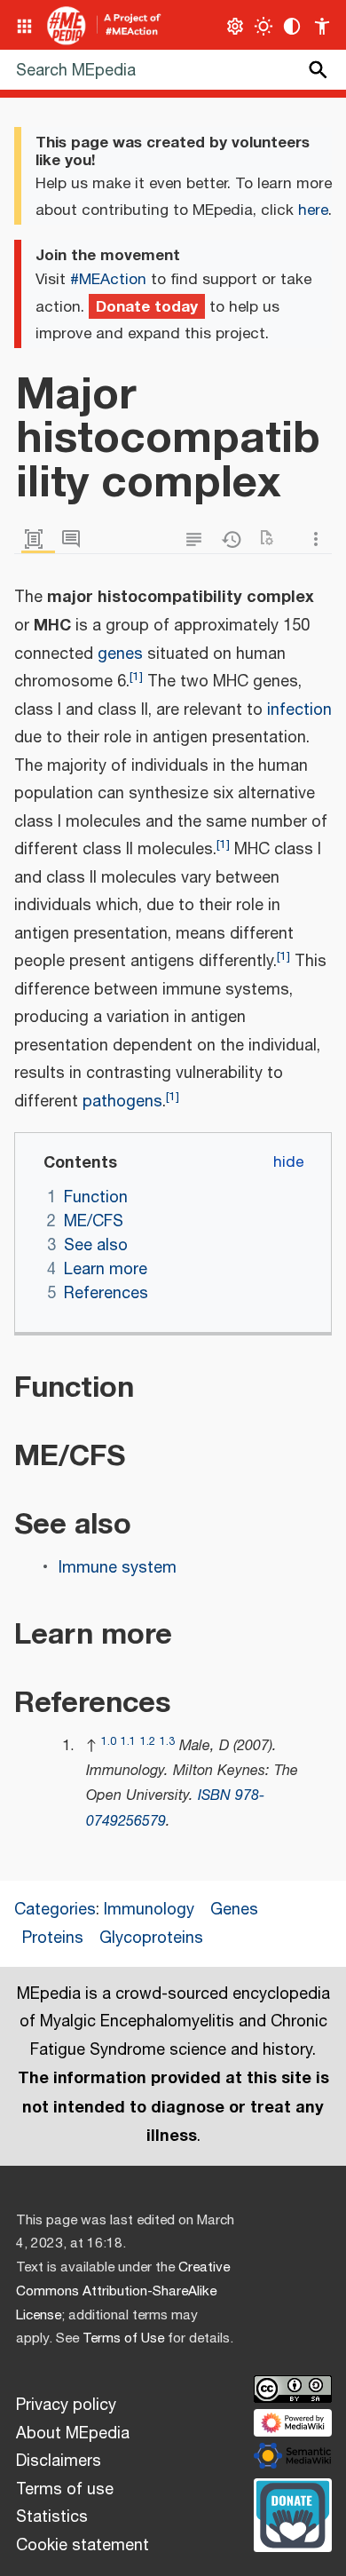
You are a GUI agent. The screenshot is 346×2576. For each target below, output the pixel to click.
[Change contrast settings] (292, 26)
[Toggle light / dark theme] (264, 26)
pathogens (122, 1102)
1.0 (109, 1742)
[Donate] (293, 2513)
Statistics (52, 2517)
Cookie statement (83, 2546)
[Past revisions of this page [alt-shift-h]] (235, 539)
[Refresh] (272, 539)
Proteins (53, 1938)
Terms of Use (123, 2338)
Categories (55, 1910)
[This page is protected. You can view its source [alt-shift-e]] (198, 539)
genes (120, 654)
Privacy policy (66, 2406)
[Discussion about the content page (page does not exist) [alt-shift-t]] (75, 539)
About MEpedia (73, 2434)
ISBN (214, 1796)
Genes (234, 1910)
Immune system (118, 1568)
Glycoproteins (151, 1938)
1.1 (128, 1742)
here (313, 210)
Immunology (149, 1910)
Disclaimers (59, 2461)
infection (299, 710)
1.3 (167, 1742)
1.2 (148, 1742)
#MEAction (108, 280)
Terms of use (65, 2490)
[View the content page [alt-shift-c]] (38, 539)
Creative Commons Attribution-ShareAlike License (123, 2291)
